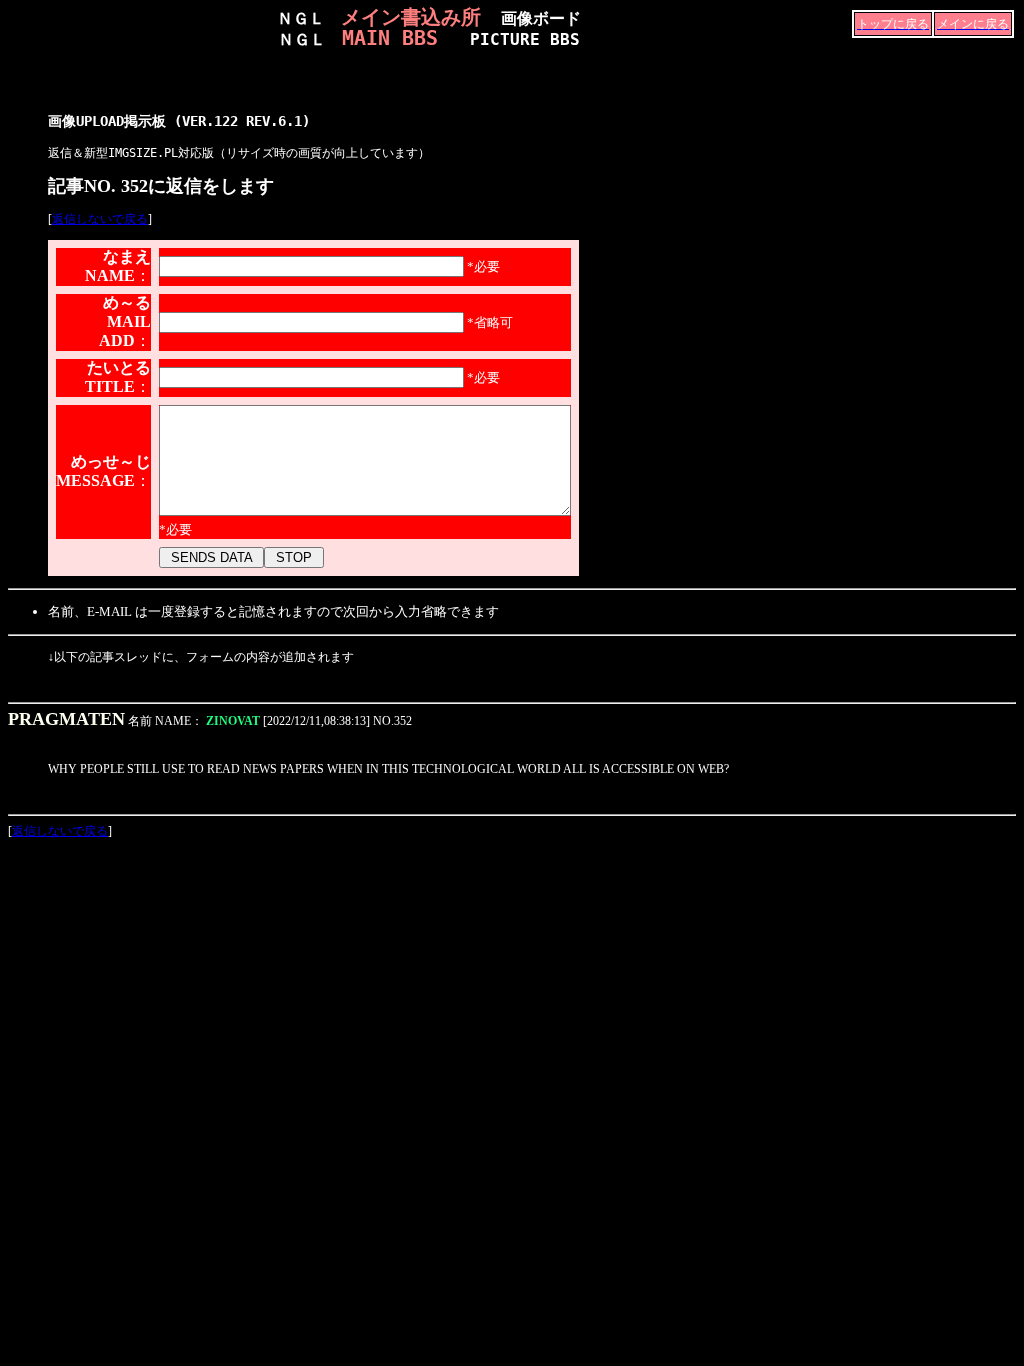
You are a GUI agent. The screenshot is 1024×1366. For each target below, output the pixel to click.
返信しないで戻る (100, 219)
